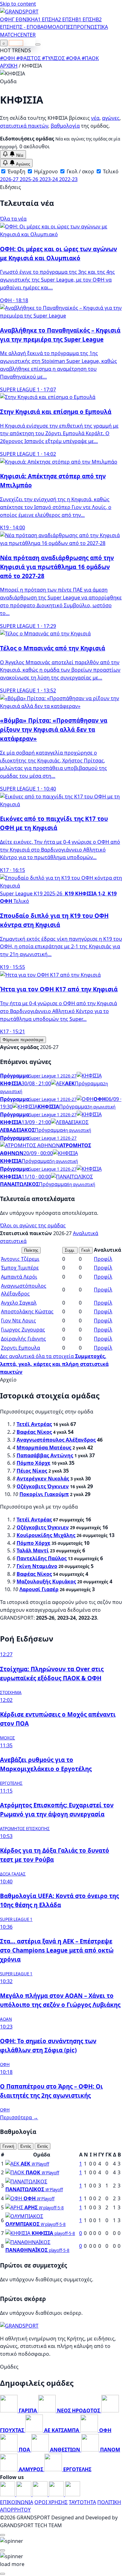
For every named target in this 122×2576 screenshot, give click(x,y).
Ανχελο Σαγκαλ (19, 1303)
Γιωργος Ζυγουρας (23, 1330)
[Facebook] (8, 2494)
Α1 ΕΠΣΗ (45, 19)
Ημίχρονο (45, 171)
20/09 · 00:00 (38, 1153)
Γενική (8, 2146)
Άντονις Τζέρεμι (20, 1259)
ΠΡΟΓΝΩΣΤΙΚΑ (91, 27)
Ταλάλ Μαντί (33, 1550)
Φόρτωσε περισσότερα (23, 1040)
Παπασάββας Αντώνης (45, 1455)
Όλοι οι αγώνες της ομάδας (33, 1225)
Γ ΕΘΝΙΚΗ (23, 19)
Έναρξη (16, 171)
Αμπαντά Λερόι (19, 1277)
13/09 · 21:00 (36, 1122)
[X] (57, 2494)
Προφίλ (103, 1259)
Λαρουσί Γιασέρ (39, 1589)
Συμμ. (70, 1250)
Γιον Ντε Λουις (18, 1321)
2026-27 (10, 179)
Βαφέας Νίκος (34, 1432)
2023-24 (49, 179)
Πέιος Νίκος (32, 1471)
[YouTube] (41, 2494)
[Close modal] (3, 2535)
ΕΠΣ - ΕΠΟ (25, 27)
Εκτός (43, 2146)
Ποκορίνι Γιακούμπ (44, 1494)
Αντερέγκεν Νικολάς (43, 1479)
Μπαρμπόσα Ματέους (44, 1448)
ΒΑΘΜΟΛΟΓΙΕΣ (55, 27)
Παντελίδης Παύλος (42, 1558)
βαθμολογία (65, 126)
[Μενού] (38, 44)
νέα (95, 118)
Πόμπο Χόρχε (33, 1463)
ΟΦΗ (6, 19)
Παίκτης (31, 1250)
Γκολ (86, 1250)
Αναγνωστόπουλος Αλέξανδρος (56, 1440)
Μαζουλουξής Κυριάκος (46, 1581)
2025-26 (30, 179)
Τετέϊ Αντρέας (34, 1424)
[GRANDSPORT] (19, 12)
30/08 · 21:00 (36, 1083)
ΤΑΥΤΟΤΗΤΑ (82, 2502)
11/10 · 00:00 (36, 1177)
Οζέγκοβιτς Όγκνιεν (43, 1486)
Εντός (26, 2146)
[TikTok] (73, 2494)
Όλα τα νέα (13, 219)
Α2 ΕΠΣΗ (65, 19)
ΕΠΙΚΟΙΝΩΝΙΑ (17, 2502)
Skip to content (18, 4)
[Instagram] (24, 2494)
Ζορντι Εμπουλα (20, 1348)
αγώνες (111, 118)
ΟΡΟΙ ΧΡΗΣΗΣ (51, 2502)
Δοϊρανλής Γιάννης (23, 1339)
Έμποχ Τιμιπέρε (20, 1268)
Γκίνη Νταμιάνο (37, 1566)
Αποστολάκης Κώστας (27, 1311)
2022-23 (68, 179)
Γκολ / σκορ (80, 171)
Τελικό (110, 171)
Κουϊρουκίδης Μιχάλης (46, 1535)
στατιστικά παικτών (24, 126)
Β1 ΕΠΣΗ (86, 19)
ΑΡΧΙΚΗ (9, 66)
